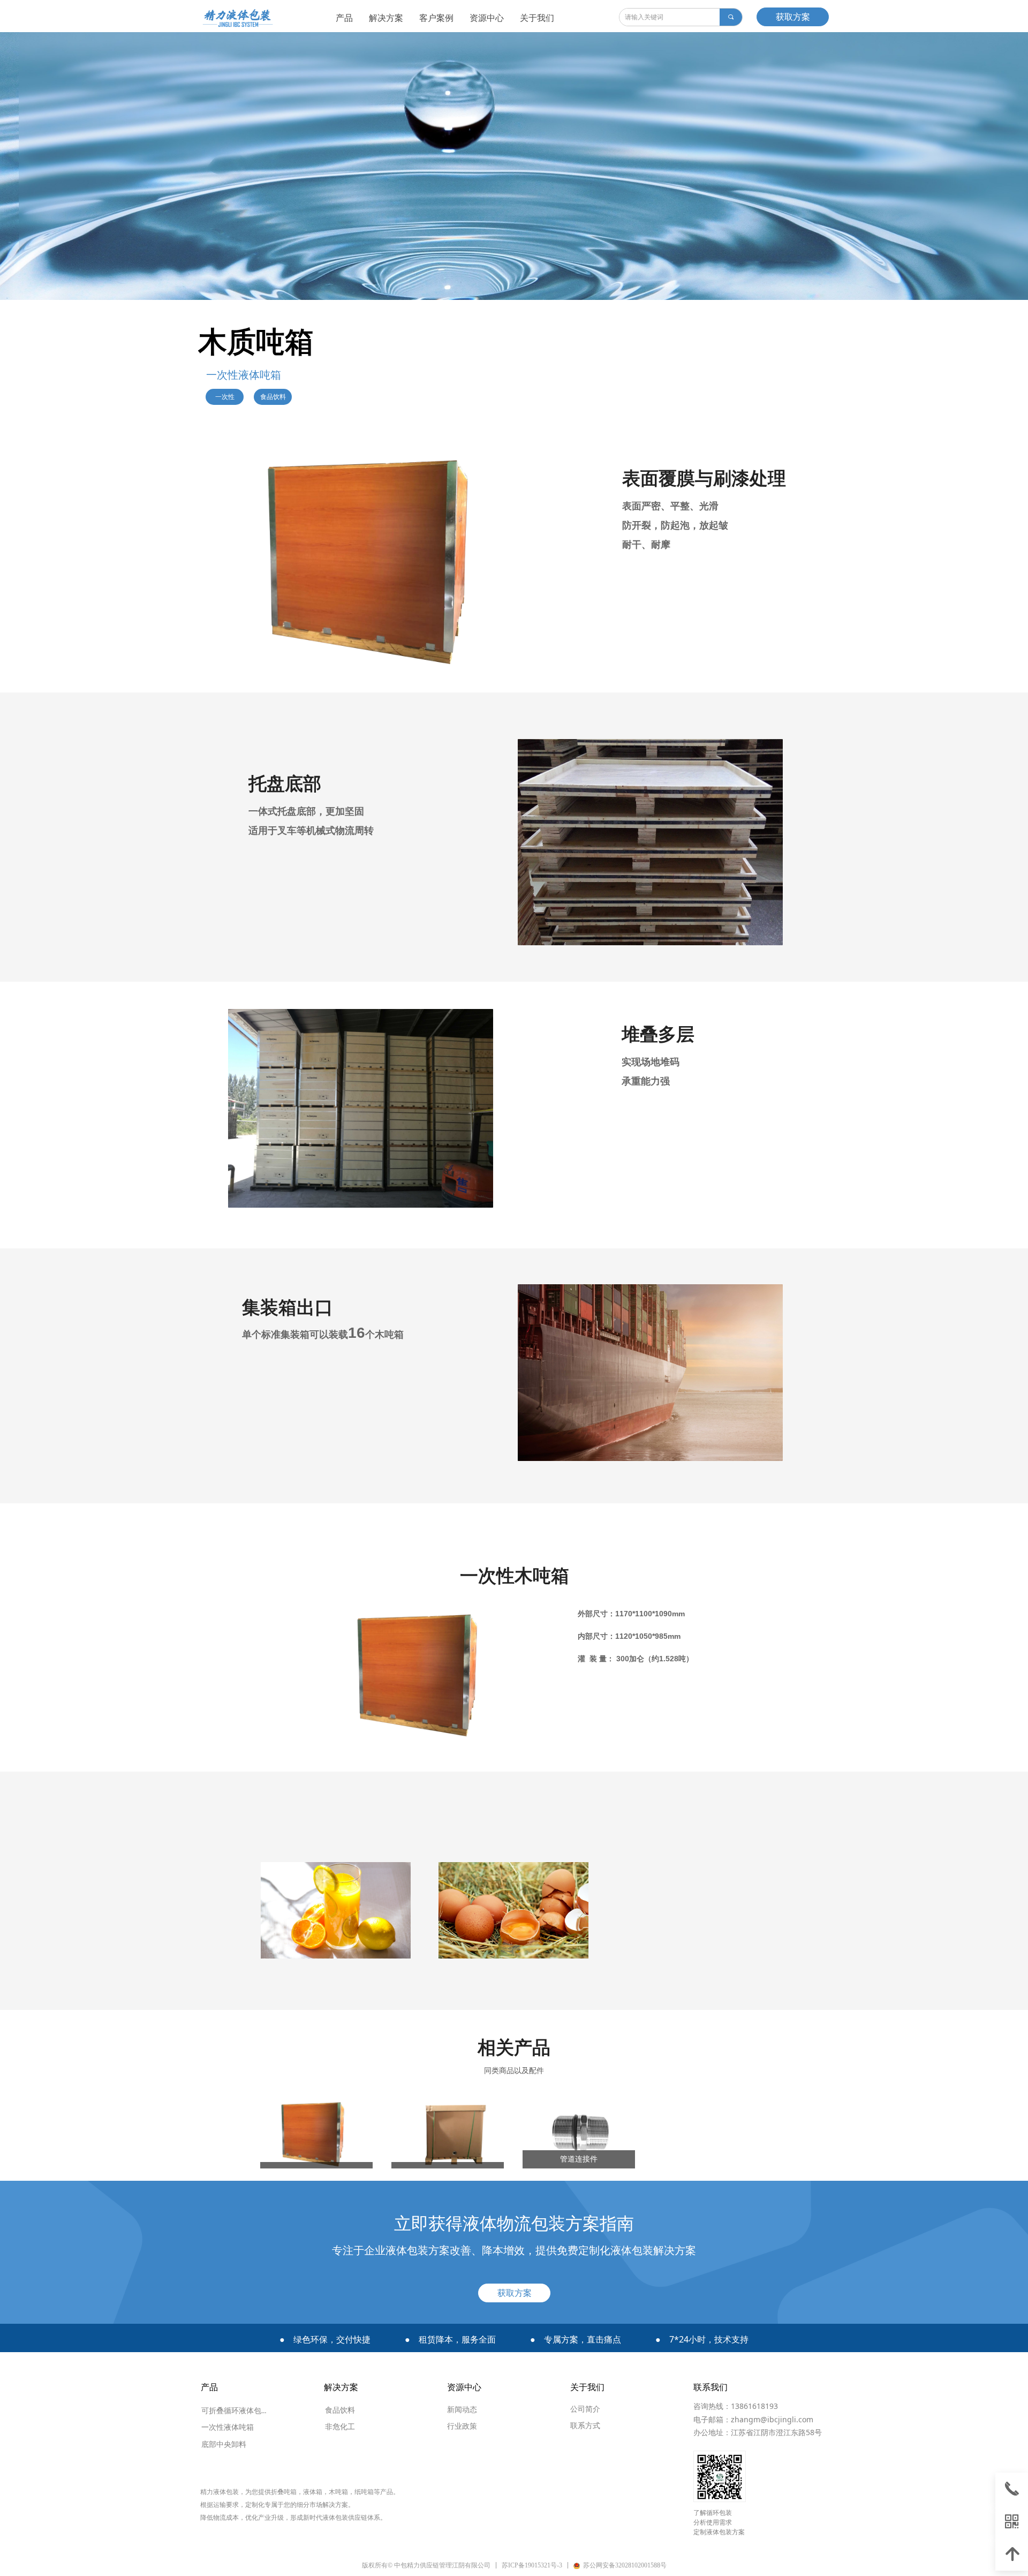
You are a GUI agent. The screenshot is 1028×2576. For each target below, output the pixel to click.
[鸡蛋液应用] (513, 1910)
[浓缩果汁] (336, 1910)
